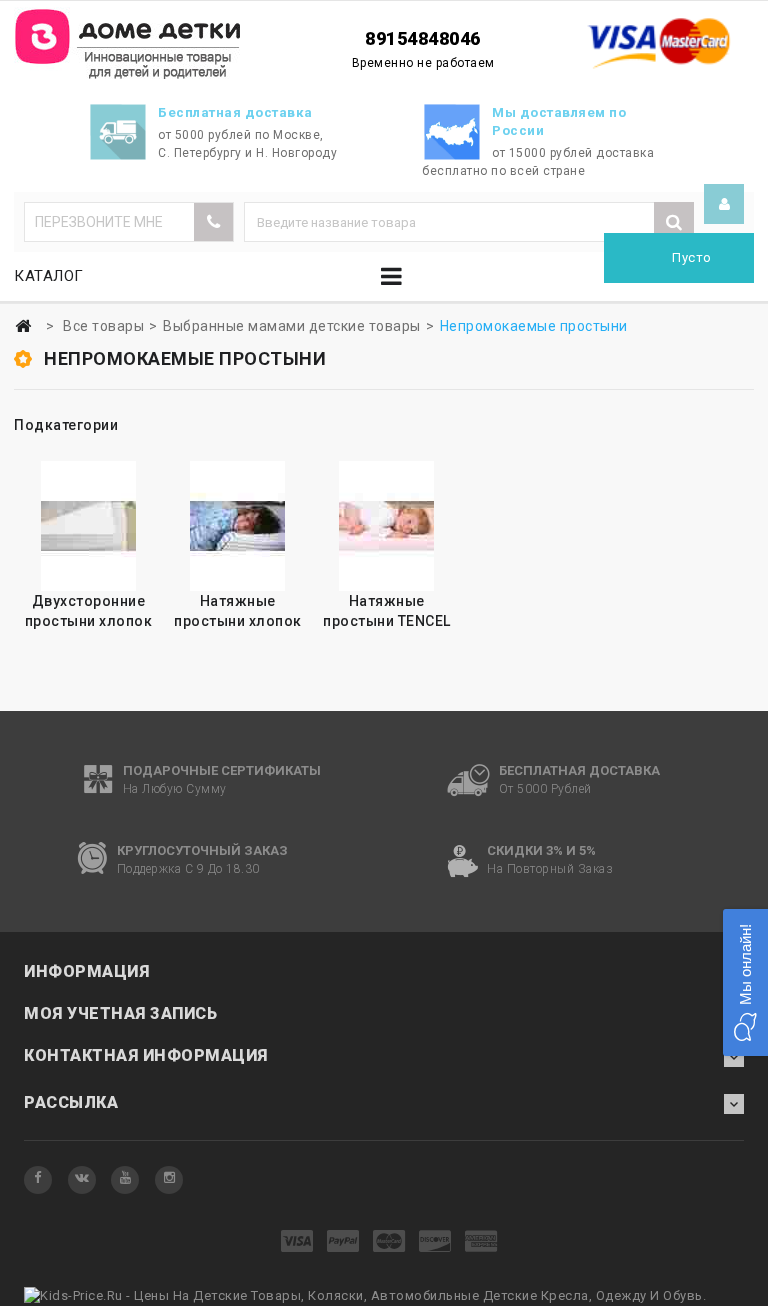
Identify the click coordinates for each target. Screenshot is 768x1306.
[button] (745, 982)
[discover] (435, 1242)
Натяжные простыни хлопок (238, 611)
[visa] (297, 1242)
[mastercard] (389, 1242)
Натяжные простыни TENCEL (387, 611)
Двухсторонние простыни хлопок (89, 611)
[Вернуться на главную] (23, 326)
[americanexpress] (481, 1242)
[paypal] (343, 1242)
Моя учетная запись (120, 1013)
